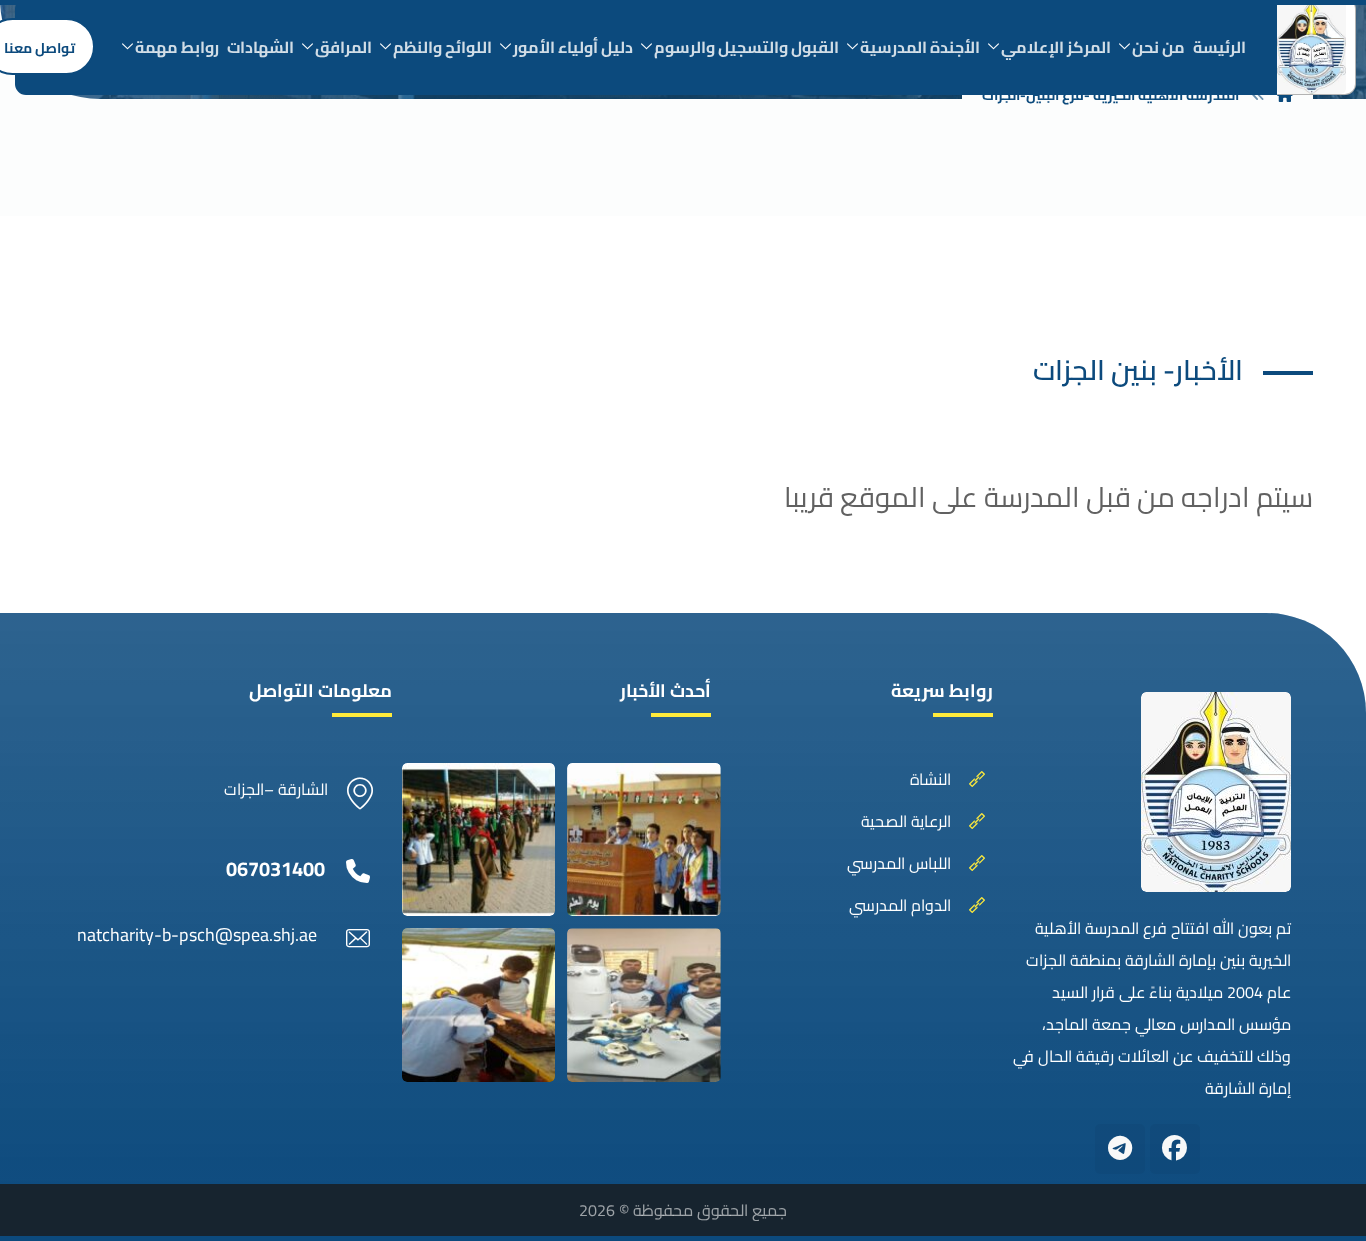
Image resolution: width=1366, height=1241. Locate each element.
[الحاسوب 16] (643, 1004)
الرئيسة (1219, 47)
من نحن (1158, 47)
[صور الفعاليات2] (643, 839)
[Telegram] (1120, 1149)
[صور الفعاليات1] (478, 839)
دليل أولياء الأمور (573, 47)
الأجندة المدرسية (920, 47)
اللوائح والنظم (442, 47)
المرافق (343, 47)
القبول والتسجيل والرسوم (746, 47)
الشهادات (260, 47)
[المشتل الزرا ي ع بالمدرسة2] (478, 1004)
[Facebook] (1175, 1149)
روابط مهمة (177, 47)
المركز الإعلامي (1056, 47)
